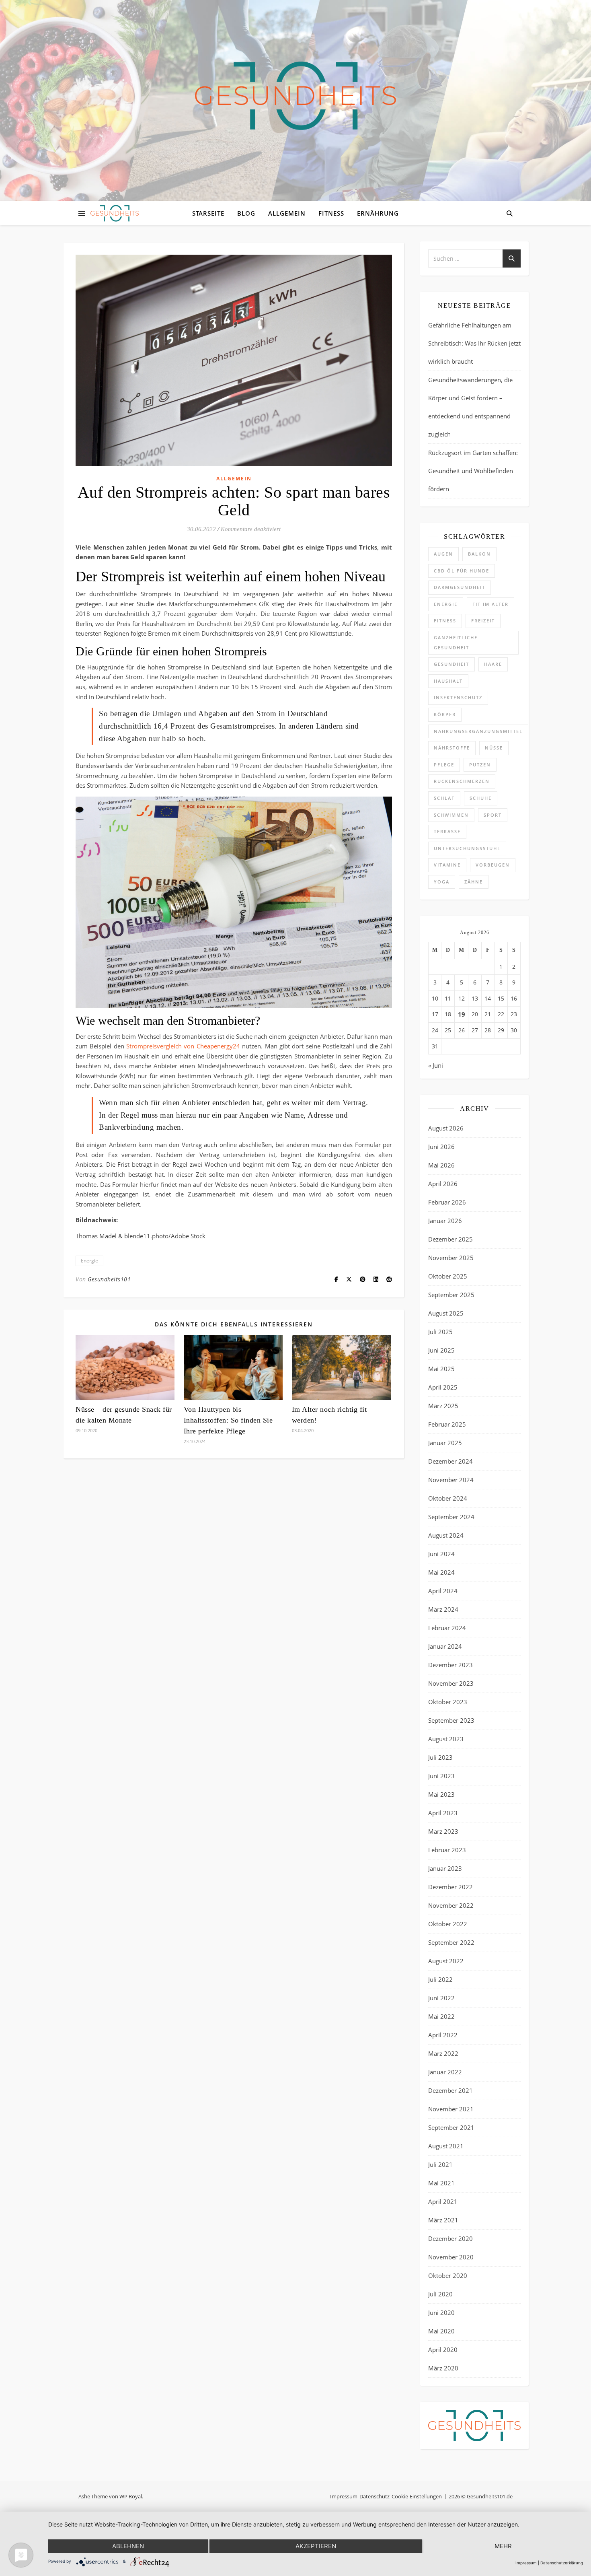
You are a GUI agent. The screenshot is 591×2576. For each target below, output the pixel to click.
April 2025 (443, 1387)
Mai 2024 (441, 1572)
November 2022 (451, 1905)
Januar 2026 (445, 1221)
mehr (503, 2546)
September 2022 (451, 1942)
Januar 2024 (445, 1646)
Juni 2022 (441, 1998)
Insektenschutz (458, 697)
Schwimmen (451, 815)
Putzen (480, 765)
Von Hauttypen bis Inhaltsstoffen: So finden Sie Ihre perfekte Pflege (228, 1420)
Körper (445, 714)
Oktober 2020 (448, 2275)
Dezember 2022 (450, 1887)
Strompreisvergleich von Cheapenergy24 (183, 1046)
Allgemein (287, 213)
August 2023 (446, 1739)
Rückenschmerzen (462, 781)
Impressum (344, 2496)
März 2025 (443, 1406)
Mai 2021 (441, 2183)
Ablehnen (128, 2546)
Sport (493, 815)
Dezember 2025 (450, 1239)
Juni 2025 (441, 1350)
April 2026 (443, 1184)
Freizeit (483, 621)
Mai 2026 (441, 1165)
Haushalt (448, 681)
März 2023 (443, 1831)
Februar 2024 (447, 1628)
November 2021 (451, 2109)
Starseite (208, 213)
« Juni (436, 1065)
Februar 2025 (447, 1424)
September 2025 (451, 1295)
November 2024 (451, 1480)
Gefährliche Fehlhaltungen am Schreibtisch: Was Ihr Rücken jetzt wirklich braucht (474, 343)
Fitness (331, 213)
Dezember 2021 (450, 2090)
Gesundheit (451, 664)
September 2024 (451, 1517)
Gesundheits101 (109, 1279)
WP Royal (131, 2496)
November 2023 (451, 1683)
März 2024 (443, 1609)
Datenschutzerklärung (562, 2563)
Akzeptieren (316, 2546)
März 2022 (443, 2053)
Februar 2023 (447, 1850)
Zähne (474, 882)
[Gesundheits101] (295, 96)
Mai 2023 (441, 1794)
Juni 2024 (441, 1554)
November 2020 (451, 2257)
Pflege (444, 765)
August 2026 (446, 1128)
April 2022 (443, 2035)
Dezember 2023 (450, 1665)
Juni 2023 (441, 1776)
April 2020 (443, 2349)
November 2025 (451, 1258)
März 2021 (443, 2220)
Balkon (479, 554)
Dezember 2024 (450, 1461)
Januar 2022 (445, 2072)
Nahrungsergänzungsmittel (478, 731)
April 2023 (443, 1813)
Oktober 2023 (448, 1702)
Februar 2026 (447, 1202)
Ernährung (378, 213)
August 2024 (446, 1535)
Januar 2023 (445, 1868)
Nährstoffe (452, 748)
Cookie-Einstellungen (417, 2496)
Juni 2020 (441, 2312)
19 (462, 1014)
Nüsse (494, 748)
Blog (246, 213)
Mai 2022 (441, 2016)
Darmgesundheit (460, 587)
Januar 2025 (445, 1443)
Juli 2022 (440, 1979)
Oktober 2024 (448, 1498)
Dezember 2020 (450, 2238)
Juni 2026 (441, 1147)
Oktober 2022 (448, 1924)
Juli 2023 (440, 1757)
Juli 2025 (440, 1332)
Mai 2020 (441, 2331)
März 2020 (443, 2368)
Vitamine (447, 865)
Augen (443, 554)
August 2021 (446, 2146)
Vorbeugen (493, 865)
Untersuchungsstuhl (467, 848)
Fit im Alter (490, 604)
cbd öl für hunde (462, 571)
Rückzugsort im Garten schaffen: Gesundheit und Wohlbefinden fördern (473, 471)
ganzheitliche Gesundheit (456, 642)
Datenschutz (375, 2496)
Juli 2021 (440, 2164)
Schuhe (481, 798)
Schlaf (444, 798)
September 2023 (451, 1720)
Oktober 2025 (448, 1276)
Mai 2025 (441, 1369)
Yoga (442, 882)
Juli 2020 (440, 2294)
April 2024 (443, 1591)
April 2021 (443, 2201)
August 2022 (446, 1961)
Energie (89, 1261)
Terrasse (447, 831)
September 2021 (451, 2127)
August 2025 (446, 1313)
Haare (493, 664)
